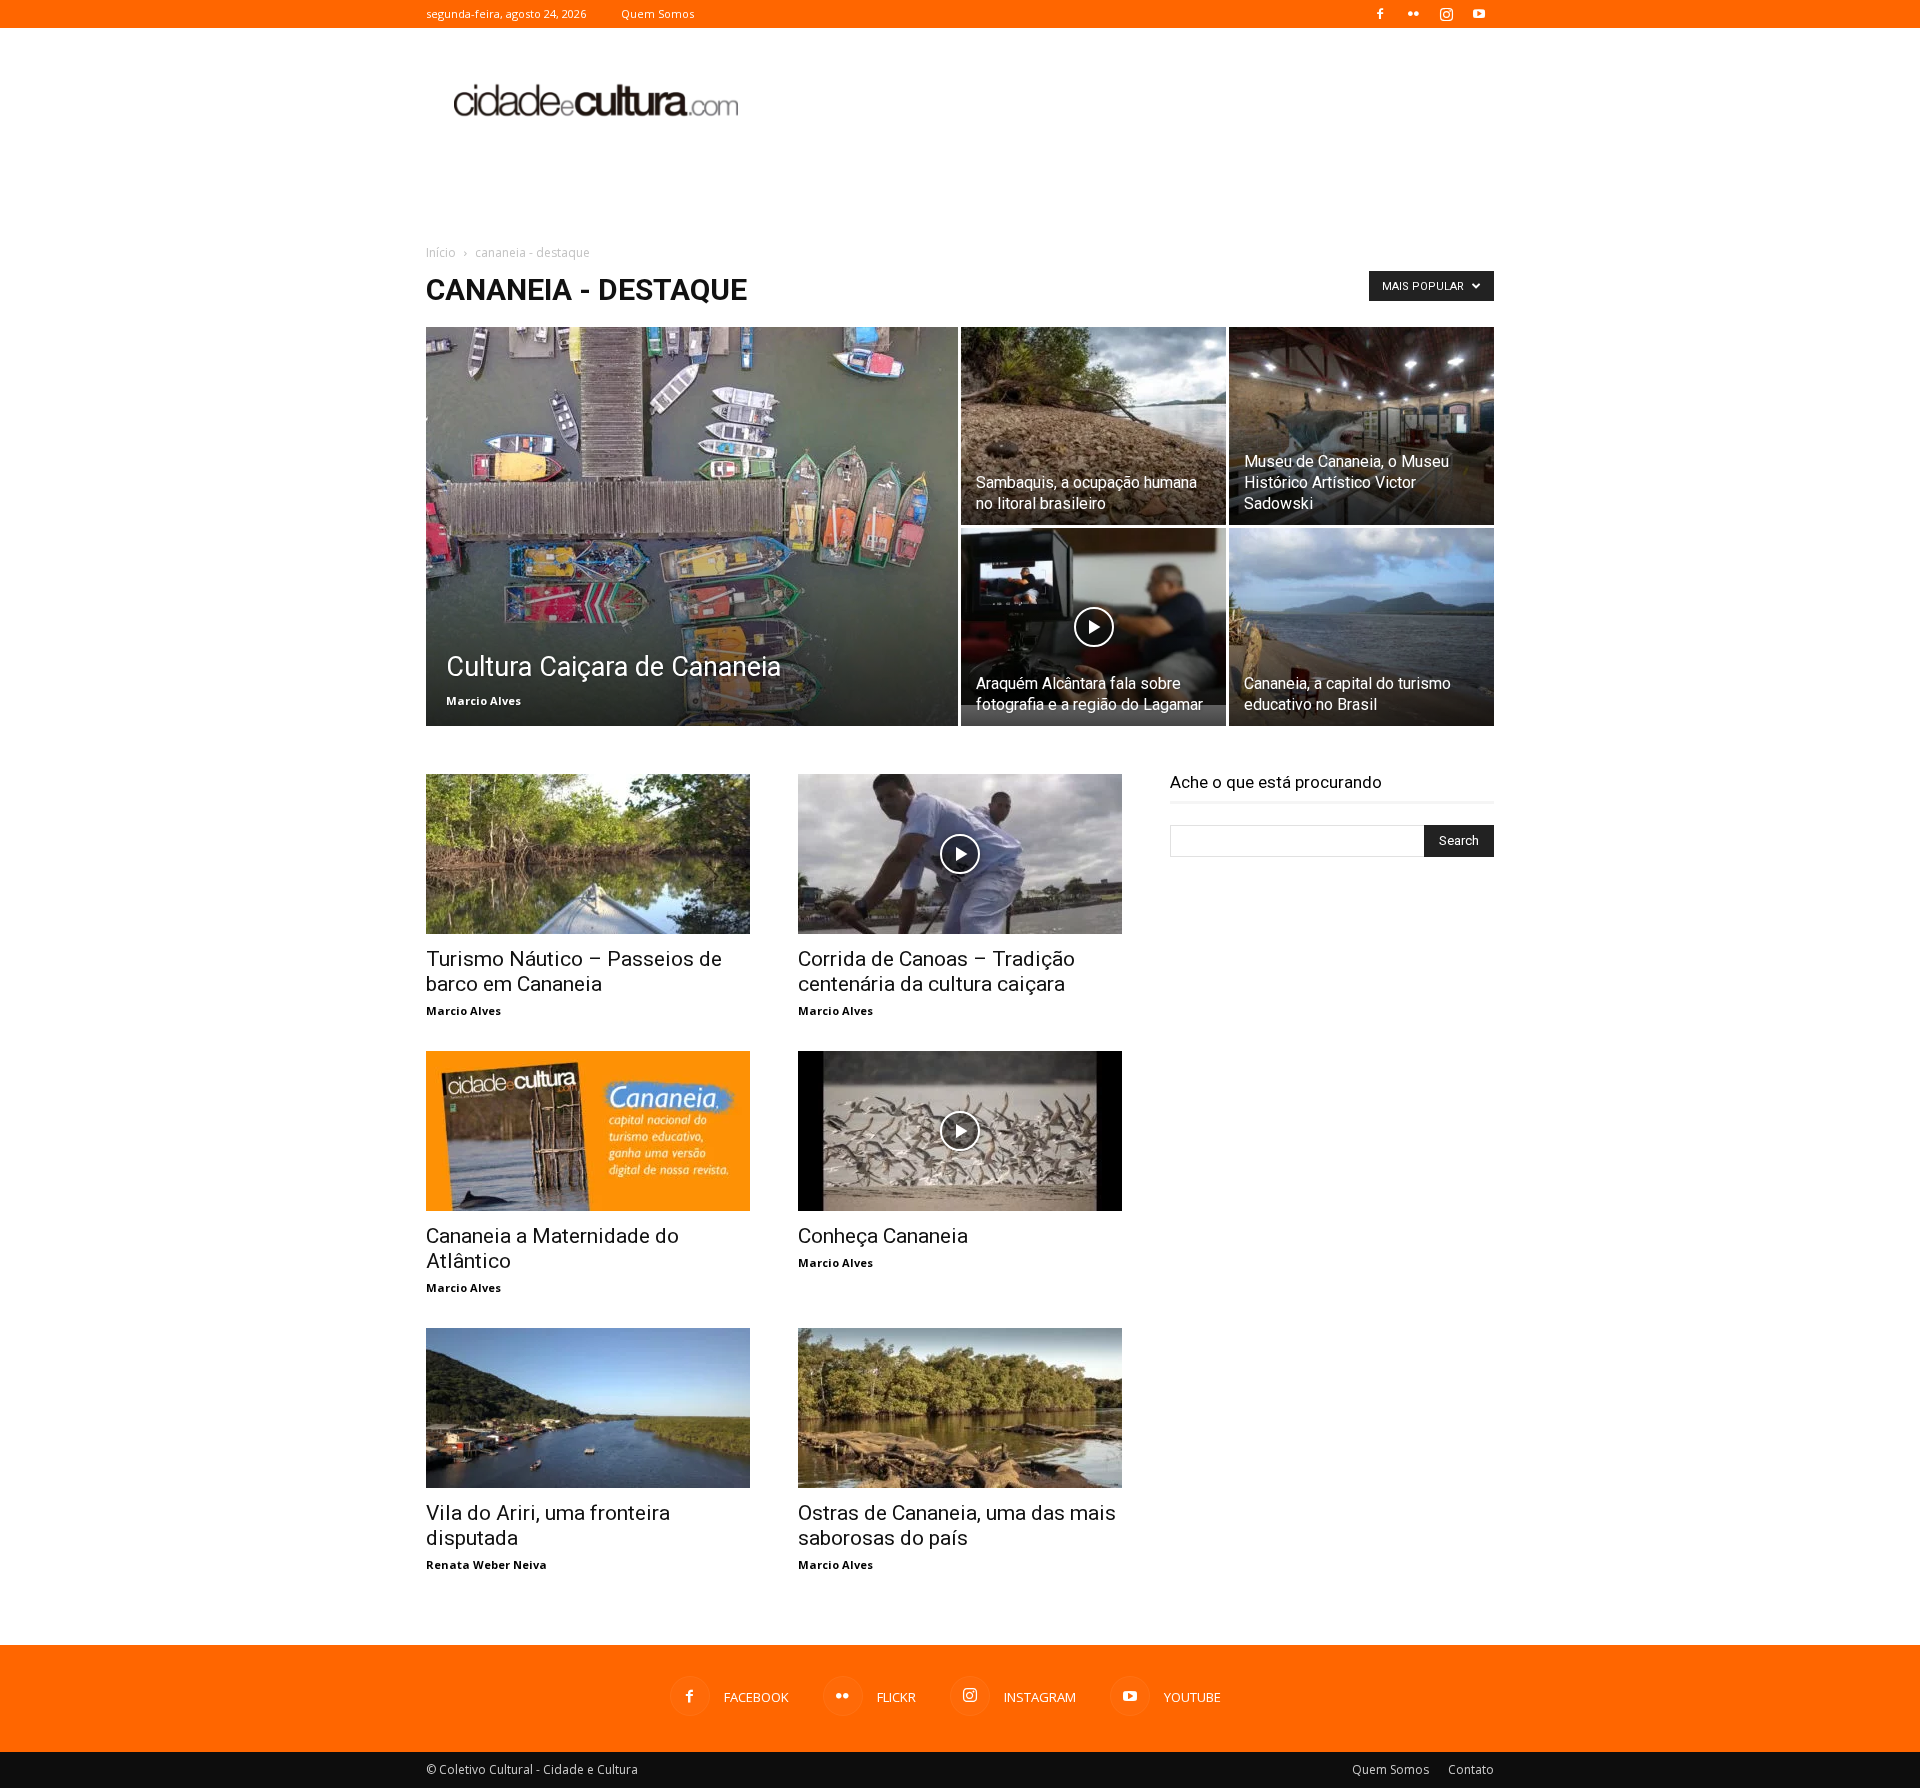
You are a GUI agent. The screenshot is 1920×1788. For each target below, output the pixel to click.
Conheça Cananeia (883, 1236)
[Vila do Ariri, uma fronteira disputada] (588, 1408)
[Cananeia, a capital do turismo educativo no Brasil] (1361, 627)
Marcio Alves (483, 700)
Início (441, 252)
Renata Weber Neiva (486, 1564)
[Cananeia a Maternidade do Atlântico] (588, 1131)
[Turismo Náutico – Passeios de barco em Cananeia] (588, 854)
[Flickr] (1413, 14)
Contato (1471, 1769)
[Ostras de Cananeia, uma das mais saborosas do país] (960, 1408)
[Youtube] (1479, 14)
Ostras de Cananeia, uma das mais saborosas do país (957, 1525)
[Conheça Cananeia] (960, 1131)
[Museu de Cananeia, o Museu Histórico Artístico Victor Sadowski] (1361, 426)
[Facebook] (1380, 14)
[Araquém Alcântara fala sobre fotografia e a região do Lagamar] (1093, 616)
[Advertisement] (1130, 101)
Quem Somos (657, 13)
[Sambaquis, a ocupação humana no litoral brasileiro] (1093, 426)
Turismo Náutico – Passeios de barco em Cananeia (574, 971)
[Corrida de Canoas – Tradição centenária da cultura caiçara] (960, 854)
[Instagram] (1446, 14)
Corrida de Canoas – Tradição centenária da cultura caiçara (936, 971)
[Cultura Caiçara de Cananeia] (692, 558)
